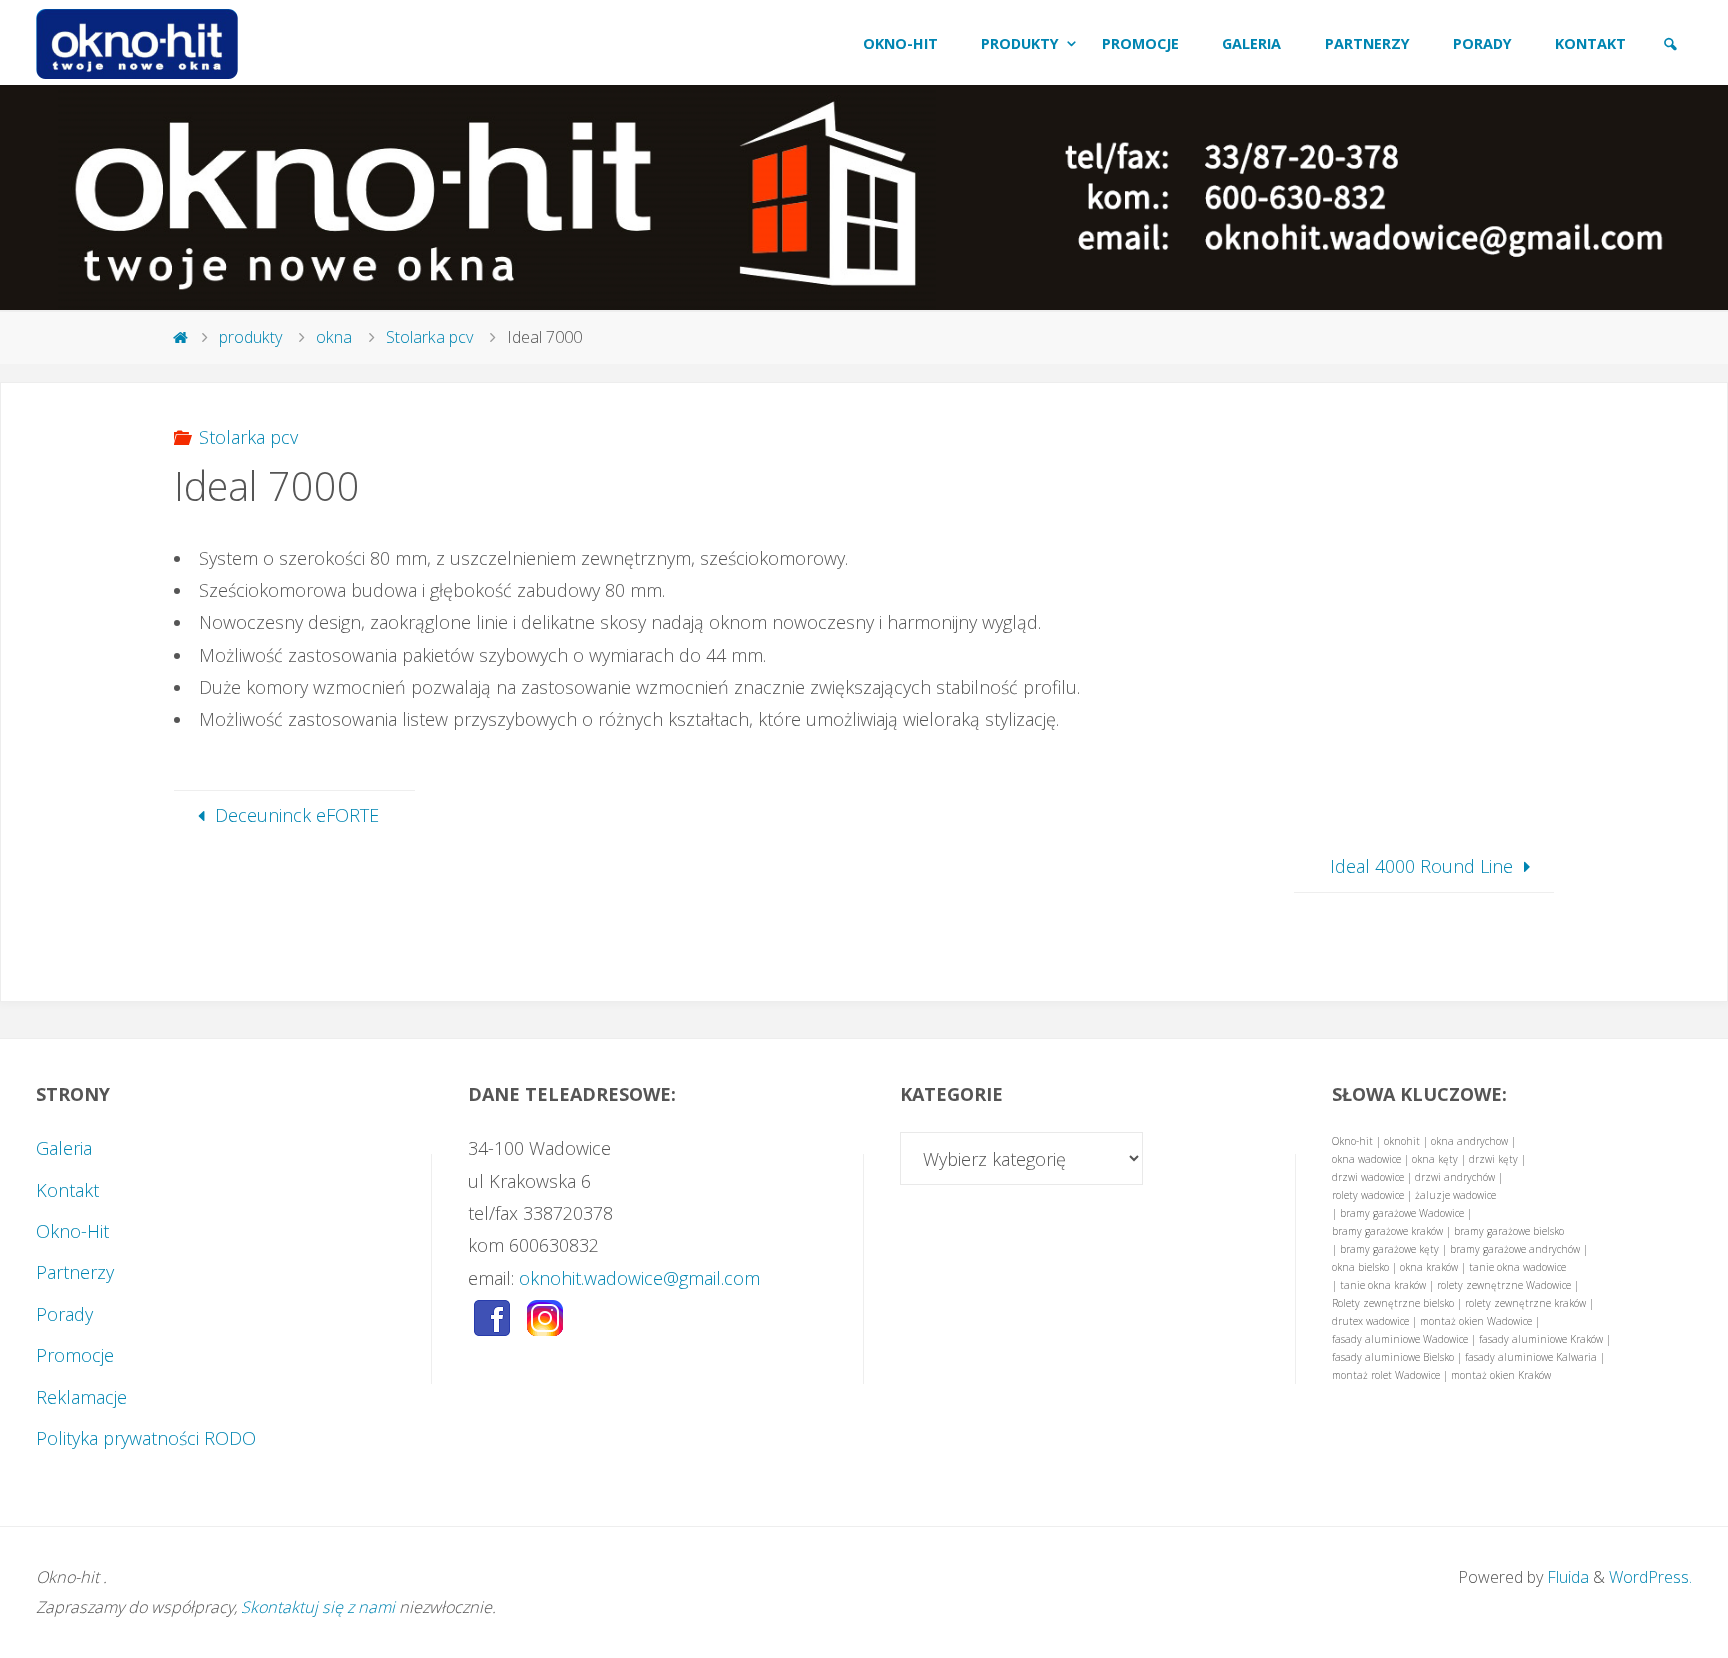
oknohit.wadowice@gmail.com (639, 1278)
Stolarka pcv (429, 337)
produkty (250, 337)
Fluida (1566, 1577)
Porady (64, 1314)
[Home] (181, 337)
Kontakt (67, 1190)
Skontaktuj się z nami (318, 1607)
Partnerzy (75, 1272)
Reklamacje (81, 1397)
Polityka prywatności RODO (146, 1438)
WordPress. (1650, 1577)
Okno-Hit (72, 1231)
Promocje (75, 1355)
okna (334, 337)
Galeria (64, 1148)
